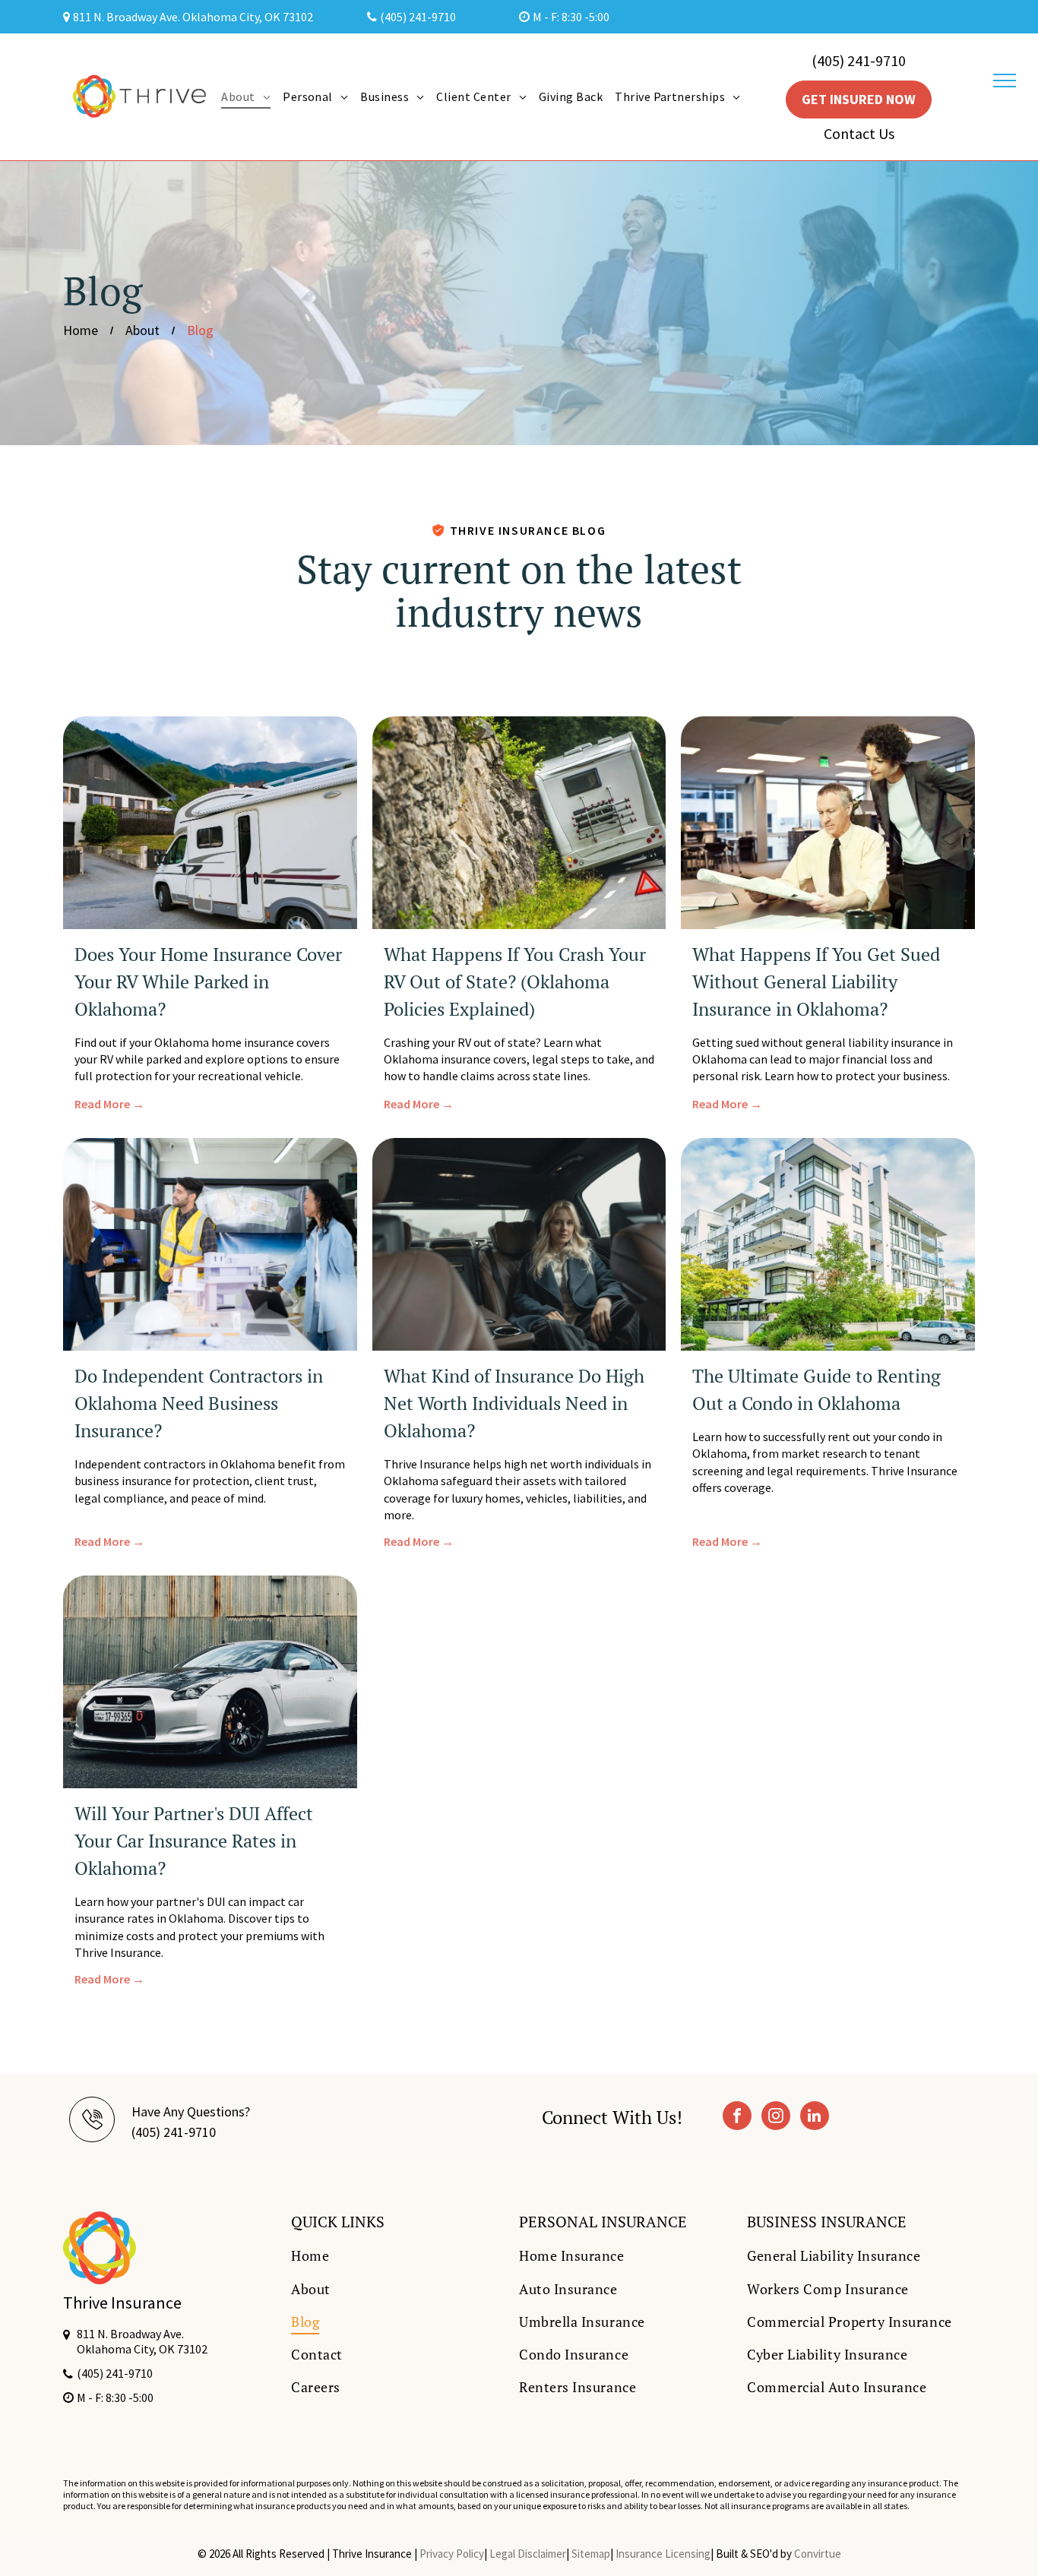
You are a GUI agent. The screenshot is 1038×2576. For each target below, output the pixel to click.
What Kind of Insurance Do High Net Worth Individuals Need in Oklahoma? (514, 1403)
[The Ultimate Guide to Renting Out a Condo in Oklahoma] (828, 1244)
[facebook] (737, 2118)
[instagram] (776, 2118)
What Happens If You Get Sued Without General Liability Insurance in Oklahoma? (816, 981)
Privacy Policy (452, 2554)
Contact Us (859, 133)
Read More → (109, 1104)
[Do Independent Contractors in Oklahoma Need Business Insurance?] (210, 1244)
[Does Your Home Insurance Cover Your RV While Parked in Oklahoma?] (210, 823)
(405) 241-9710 (859, 60)
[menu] (1005, 81)
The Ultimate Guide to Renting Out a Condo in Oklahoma (816, 1389)
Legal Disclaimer (528, 2554)
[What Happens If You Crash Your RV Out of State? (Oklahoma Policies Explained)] (519, 823)
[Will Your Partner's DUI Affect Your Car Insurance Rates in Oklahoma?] (210, 1682)
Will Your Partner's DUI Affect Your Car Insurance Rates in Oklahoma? (194, 1841)
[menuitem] (246, 96)
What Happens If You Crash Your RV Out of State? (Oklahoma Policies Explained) (515, 981)
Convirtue (818, 2554)
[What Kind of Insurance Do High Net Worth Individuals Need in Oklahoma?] (519, 1244)
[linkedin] (815, 2118)
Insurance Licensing (663, 2554)
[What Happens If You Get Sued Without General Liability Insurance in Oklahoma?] (828, 823)
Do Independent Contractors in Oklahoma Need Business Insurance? (199, 1403)
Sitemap (591, 2554)
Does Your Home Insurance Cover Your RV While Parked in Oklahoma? (208, 981)
